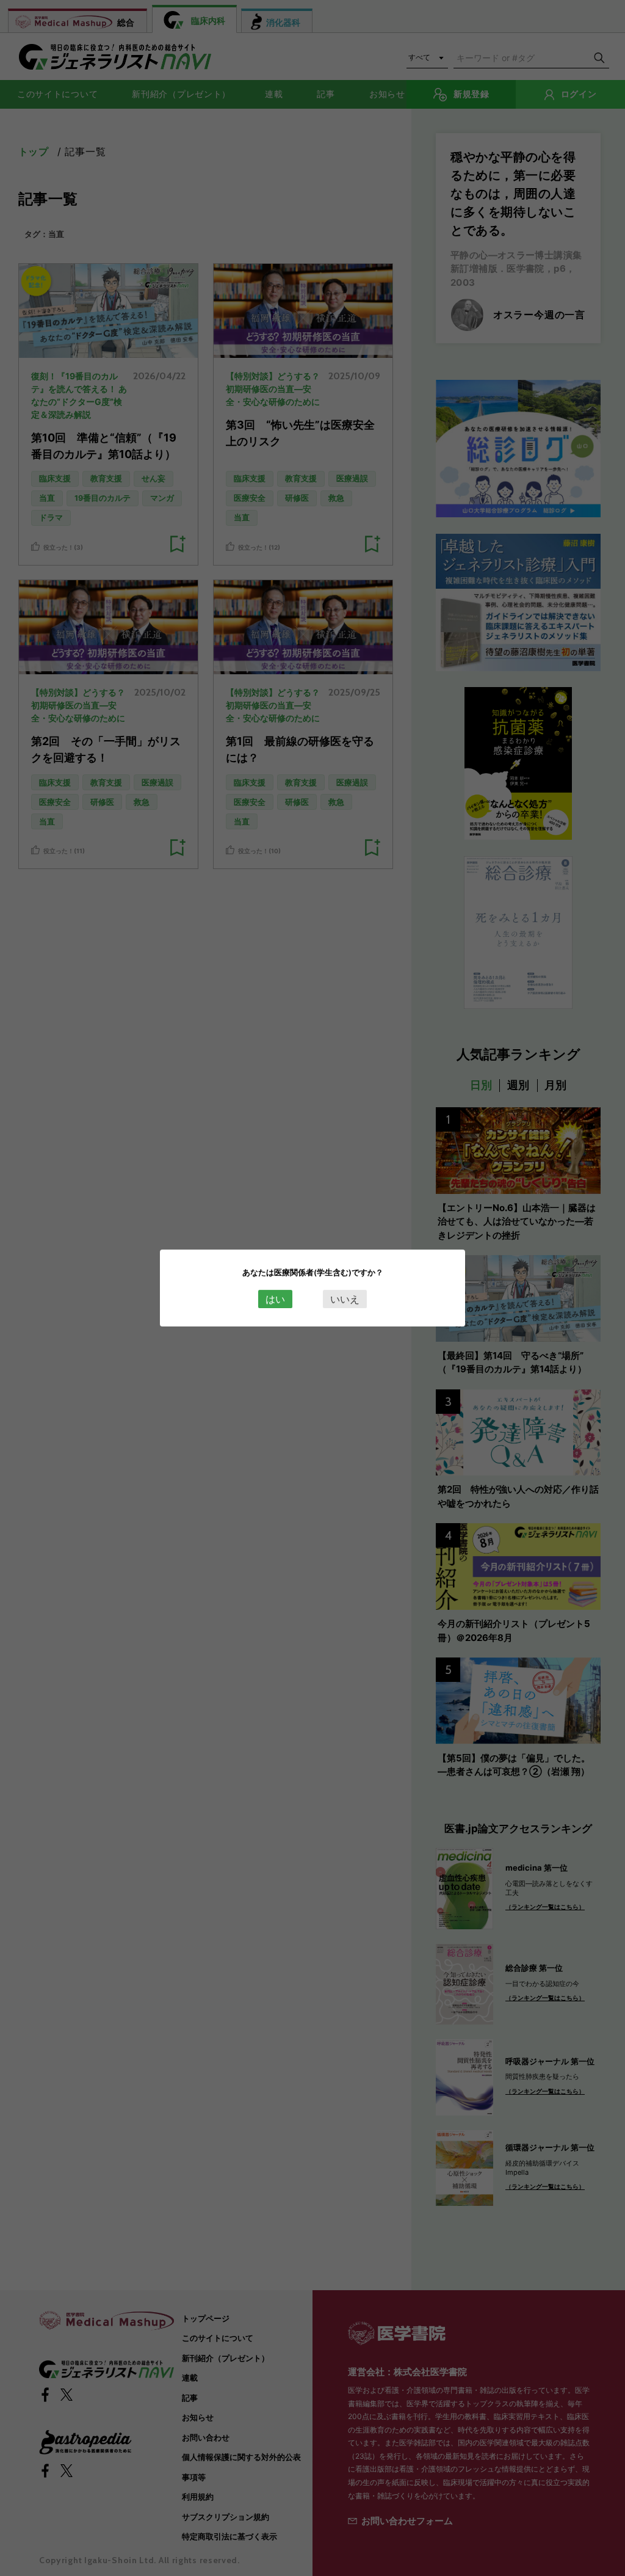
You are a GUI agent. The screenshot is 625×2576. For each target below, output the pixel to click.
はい (275, 1299)
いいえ (345, 1299)
